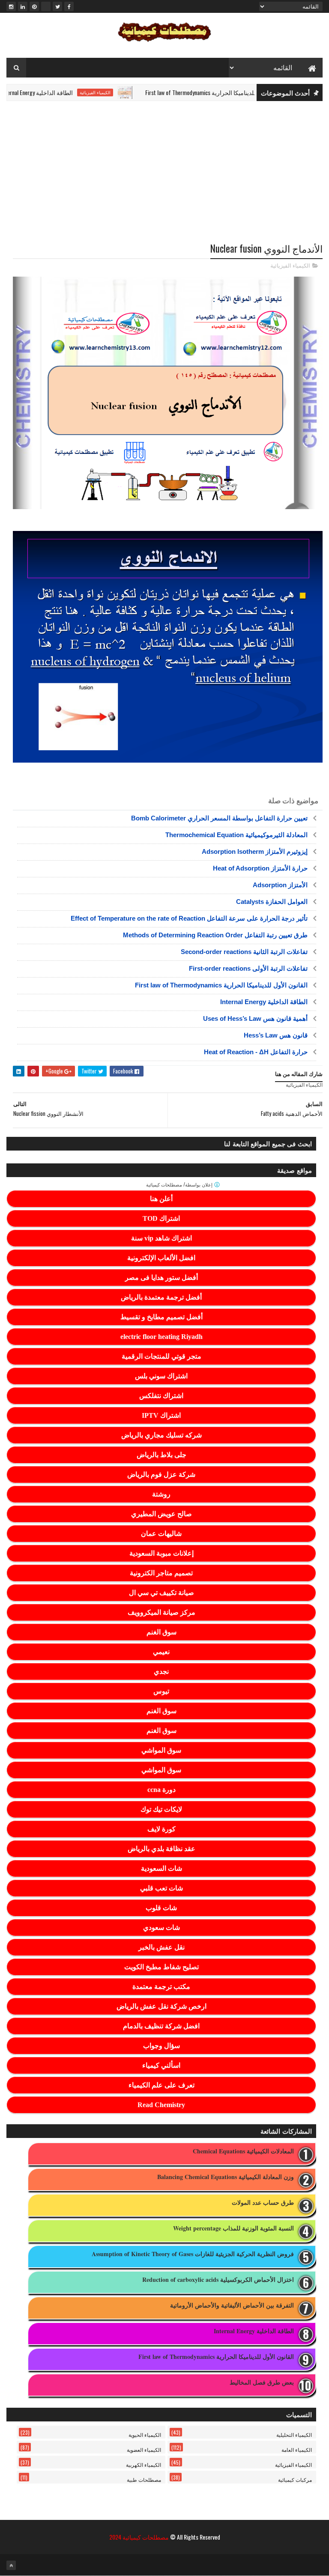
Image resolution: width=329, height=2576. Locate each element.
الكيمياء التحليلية (294, 2434)
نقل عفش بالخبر (162, 1947)
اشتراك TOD (161, 1218)
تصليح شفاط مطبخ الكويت (162, 1967)
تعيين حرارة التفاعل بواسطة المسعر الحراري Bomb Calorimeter (219, 818)
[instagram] (11, 6)
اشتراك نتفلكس (161, 1396)
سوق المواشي (161, 1750)
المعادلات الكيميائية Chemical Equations (243, 2151)
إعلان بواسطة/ (180, 1185)
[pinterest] (34, 6)
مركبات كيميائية (295, 2479)
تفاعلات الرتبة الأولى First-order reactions (248, 968)
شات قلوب (161, 1908)
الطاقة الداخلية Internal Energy (68, 92)
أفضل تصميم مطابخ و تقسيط (162, 1317)
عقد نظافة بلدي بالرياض (162, 1849)
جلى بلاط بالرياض (162, 1455)
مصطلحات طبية (144, 2479)
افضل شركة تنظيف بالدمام (161, 2026)
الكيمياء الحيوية (145, 2434)
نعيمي (161, 1652)
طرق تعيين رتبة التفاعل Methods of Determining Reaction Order (215, 935)
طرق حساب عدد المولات (263, 2203)
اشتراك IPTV (161, 1415)
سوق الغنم (162, 1632)
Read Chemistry (161, 2105)
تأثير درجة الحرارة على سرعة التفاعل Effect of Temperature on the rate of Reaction (189, 918)
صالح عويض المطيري (162, 1514)
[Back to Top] (11, 2565)
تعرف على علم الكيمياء (162, 2085)
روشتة (161, 1494)
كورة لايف (162, 1829)
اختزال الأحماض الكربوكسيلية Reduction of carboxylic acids (218, 2280)
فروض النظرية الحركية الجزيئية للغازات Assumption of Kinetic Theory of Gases (193, 2254)
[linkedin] (23, 6)
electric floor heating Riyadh (162, 1337)
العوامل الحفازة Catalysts (272, 902)
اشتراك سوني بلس (161, 1376)
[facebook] (69, 6)
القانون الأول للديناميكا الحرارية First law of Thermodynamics (247, 92)
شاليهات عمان (161, 1534)
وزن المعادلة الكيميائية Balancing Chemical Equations (226, 2177)
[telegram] (46, 6)
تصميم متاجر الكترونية (161, 1573)
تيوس (161, 1691)
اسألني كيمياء (161, 2065)
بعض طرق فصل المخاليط (262, 2383)
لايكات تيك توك (161, 1809)
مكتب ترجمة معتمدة (161, 1987)
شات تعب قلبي (162, 1888)
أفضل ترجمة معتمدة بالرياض (161, 1297)
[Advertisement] (164, 174)
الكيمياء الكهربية (144, 2464)
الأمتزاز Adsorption (280, 885)
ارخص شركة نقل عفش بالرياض (162, 2006)
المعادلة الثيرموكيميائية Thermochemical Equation (236, 835)
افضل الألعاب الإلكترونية (161, 1258)
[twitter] (57, 6)
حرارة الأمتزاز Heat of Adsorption (260, 868)
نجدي (161, 1671)
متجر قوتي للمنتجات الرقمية (162, 1356)
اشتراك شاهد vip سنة (162, 1238)
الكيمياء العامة (297, 2449)
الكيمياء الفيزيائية (126, 92)
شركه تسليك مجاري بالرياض (162, 1435)
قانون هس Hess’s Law (276, 1035)
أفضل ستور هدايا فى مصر (162, 1278)
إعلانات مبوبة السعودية (162, 1553)
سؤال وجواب (162, 2046)
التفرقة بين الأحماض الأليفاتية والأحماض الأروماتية (232, 2306)
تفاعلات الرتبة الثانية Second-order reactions (244, 952)
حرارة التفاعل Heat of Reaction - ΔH (256, 1052)
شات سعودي (162, 1928)
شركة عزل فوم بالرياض (161, 1474)
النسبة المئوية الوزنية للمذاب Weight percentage (233, 2229)
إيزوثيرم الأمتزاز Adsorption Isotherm (255, 851)
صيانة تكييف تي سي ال (162, 1593)
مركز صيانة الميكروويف (162, 1612)
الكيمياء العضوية (144, 2449)
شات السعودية (162, 1868)
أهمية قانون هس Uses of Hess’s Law (255, 1018)
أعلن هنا (161, 1199)
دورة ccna (162, 1790)
